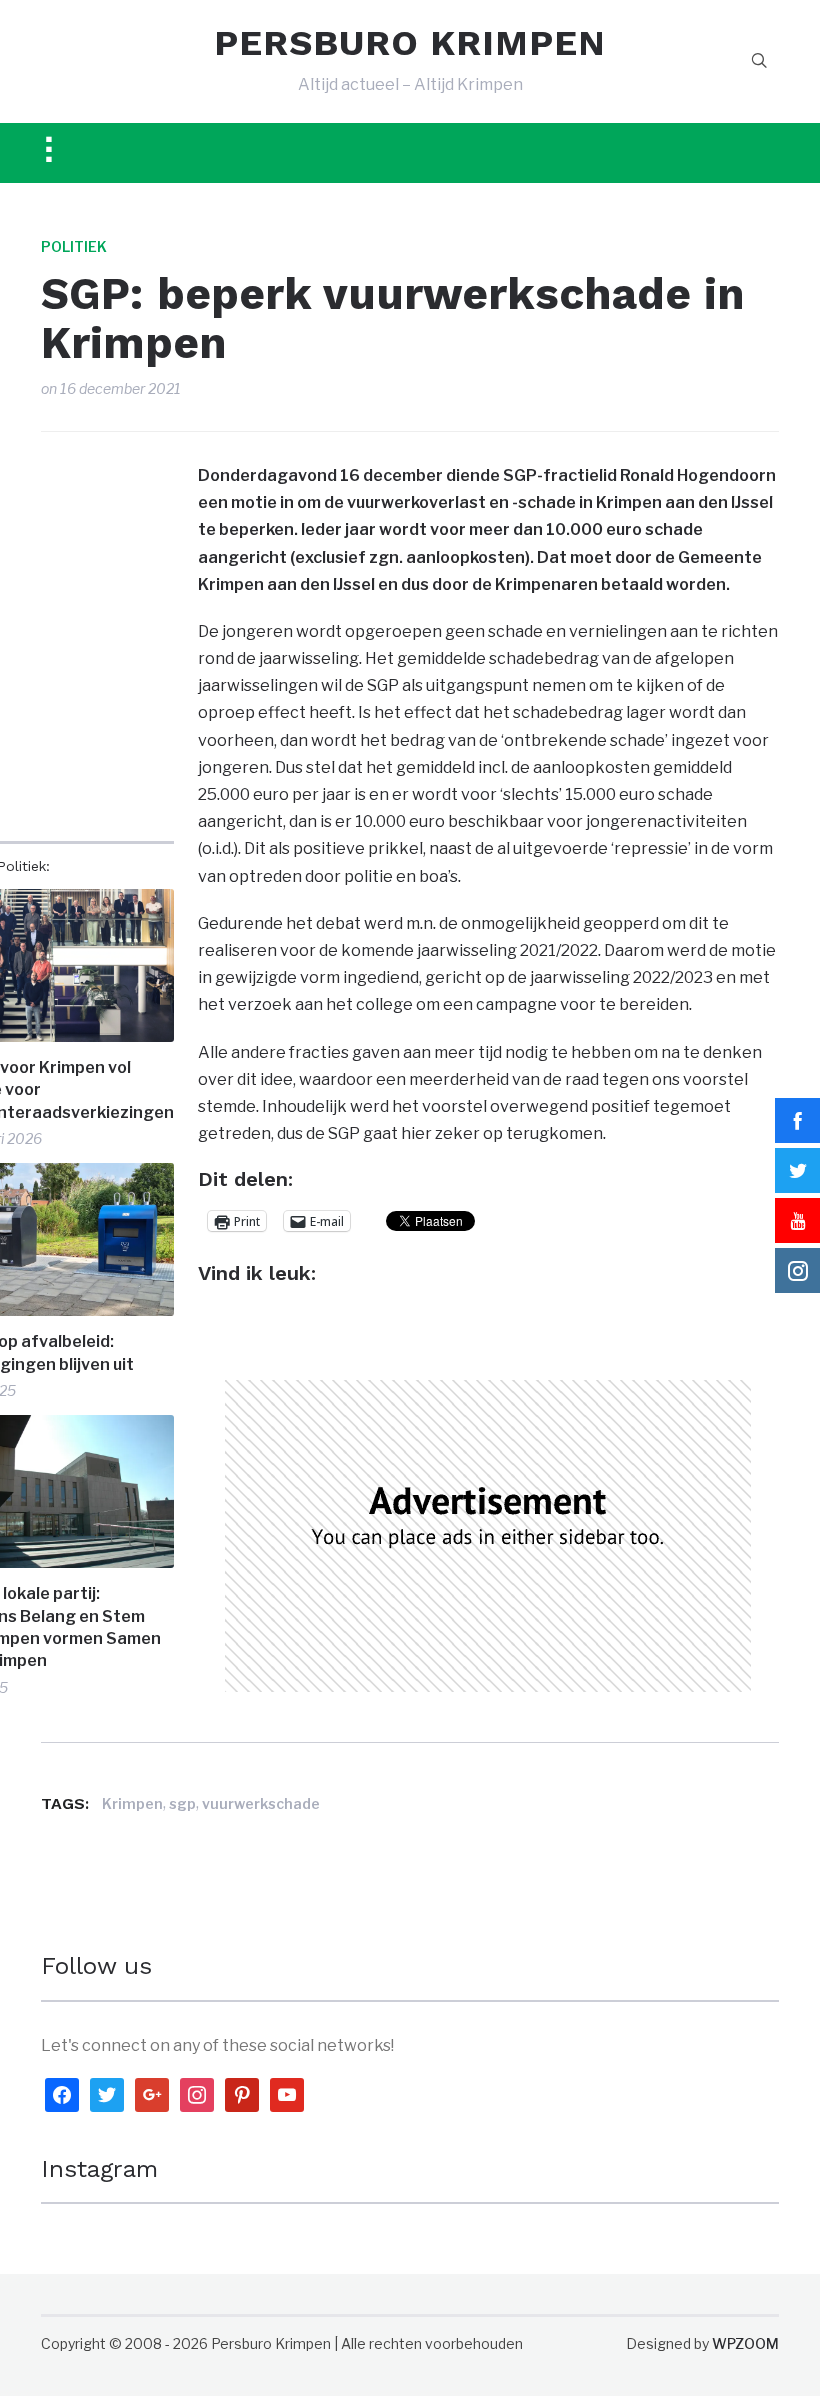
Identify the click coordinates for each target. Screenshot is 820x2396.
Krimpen (132, 1803)
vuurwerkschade (261, 1803)
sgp (182, 1803)
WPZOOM (745, 2343)
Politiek (74, 246)
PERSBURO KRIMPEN (410, 43)
